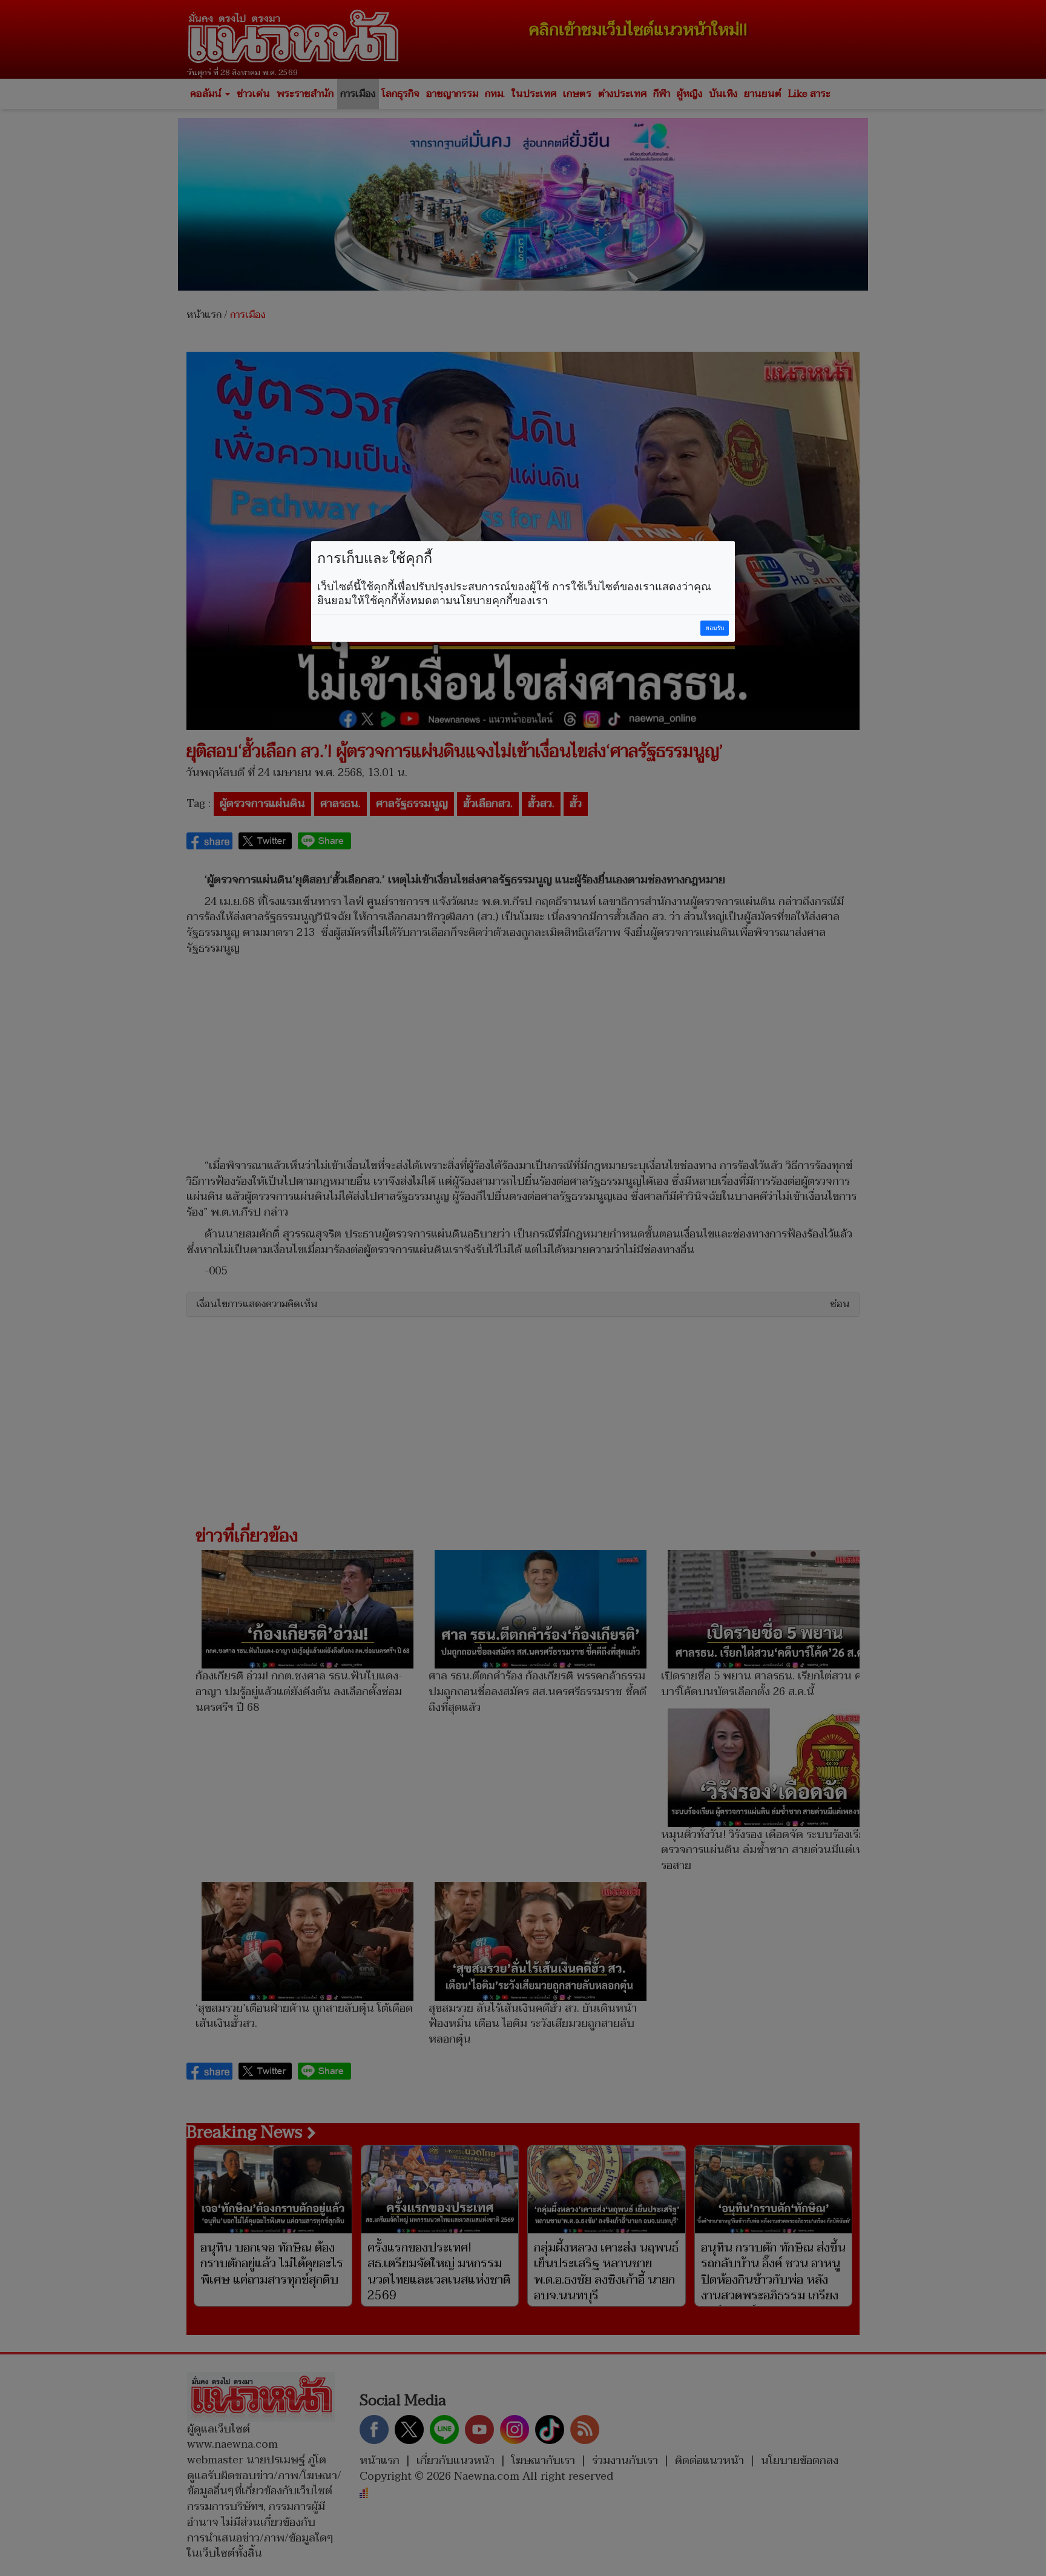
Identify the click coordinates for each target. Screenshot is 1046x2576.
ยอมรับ (715, 628)
